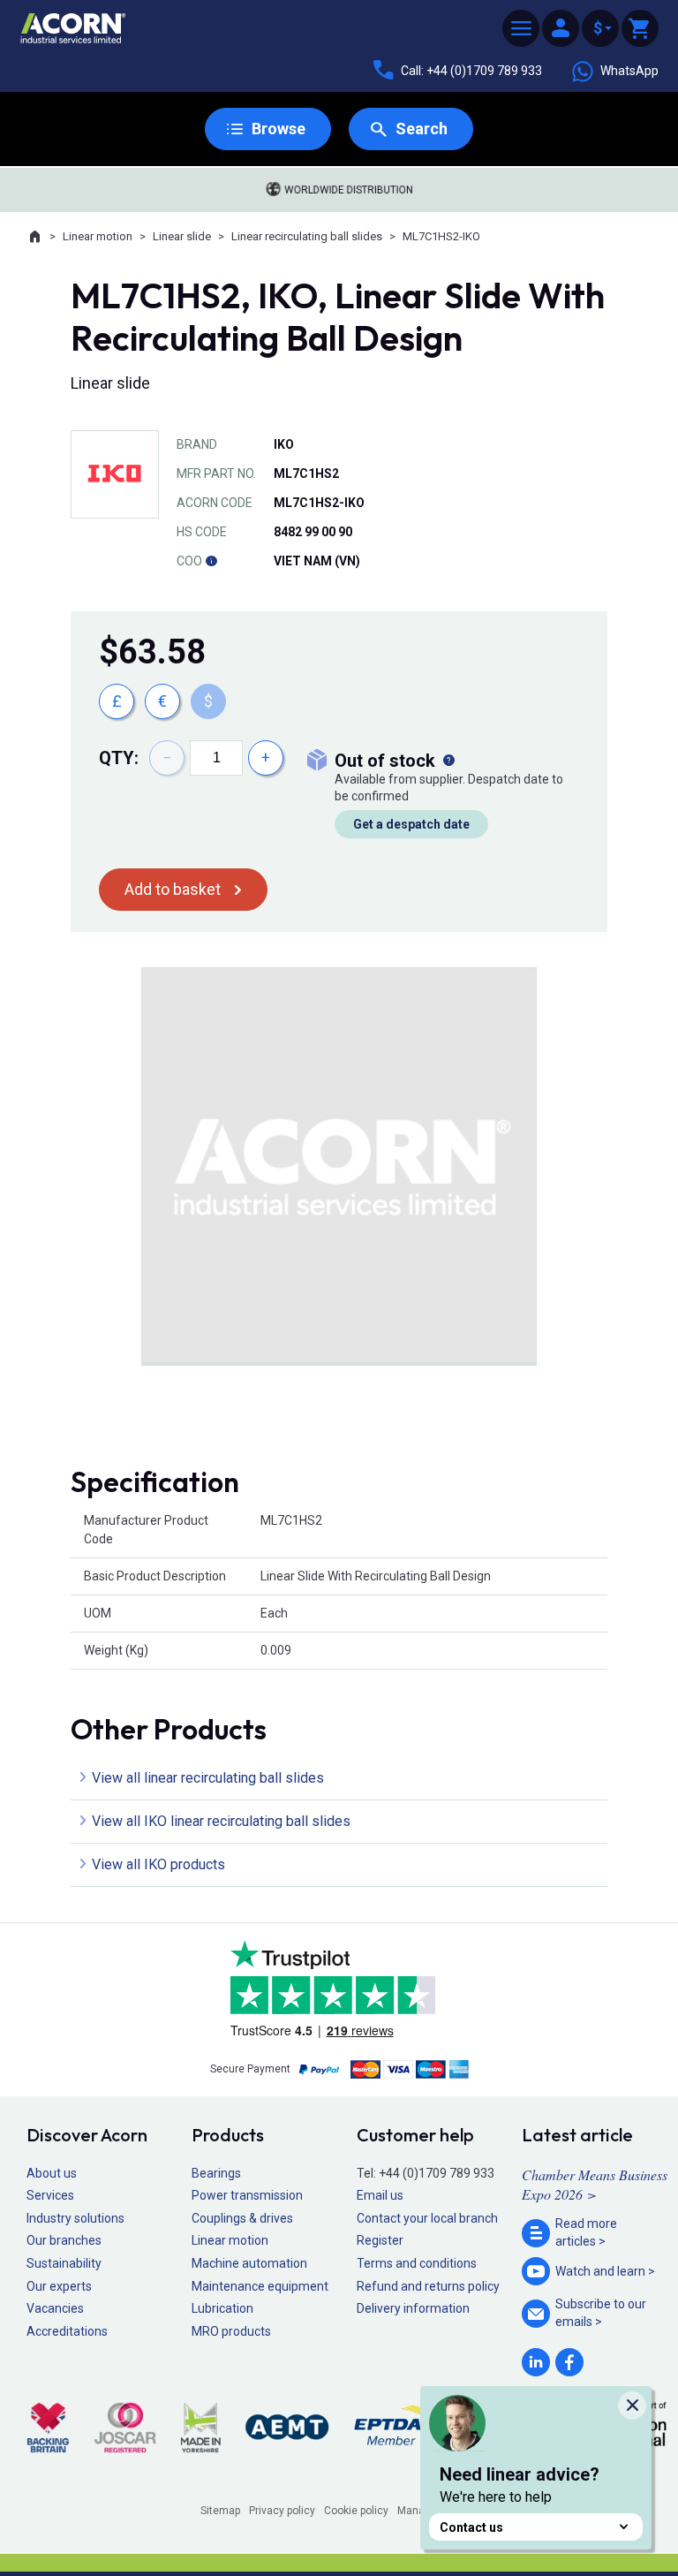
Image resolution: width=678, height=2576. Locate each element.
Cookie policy (356, 2511)
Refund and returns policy (428, 2286)
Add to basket (173, 889)
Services (50, 2195)
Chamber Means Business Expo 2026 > (595, 2184)
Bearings (216, 2173)
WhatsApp (629, 71)
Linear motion (98, 236)
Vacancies (55, 2308)
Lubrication (222, 2308)
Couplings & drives (242, 2218)
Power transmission (247, 2195)
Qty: (119, 758)
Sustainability (64, 2263)
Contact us (471, 2527)
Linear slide (182, 236)
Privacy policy (282, 2511)
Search (422, 129)
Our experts (59, 2286)
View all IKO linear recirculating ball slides (221, 1821)
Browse (279, 129)
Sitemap (220, 2511)
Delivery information (413, 2308)
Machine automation (249, 2263)
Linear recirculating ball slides (307, 236)
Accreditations (67, 2331)
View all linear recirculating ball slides (208, 1778)
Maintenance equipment (260, 2286)
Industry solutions (75, 2218)
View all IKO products (158, 1864)
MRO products (231, 2331)
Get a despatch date (411, 824)
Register (380, 2240)
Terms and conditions (417, 2263)
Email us (380, 2195)
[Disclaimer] (211, 561)
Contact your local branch (427, 2218)
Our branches (64, 2240)
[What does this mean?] (448, 761)
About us (52, 2173)
